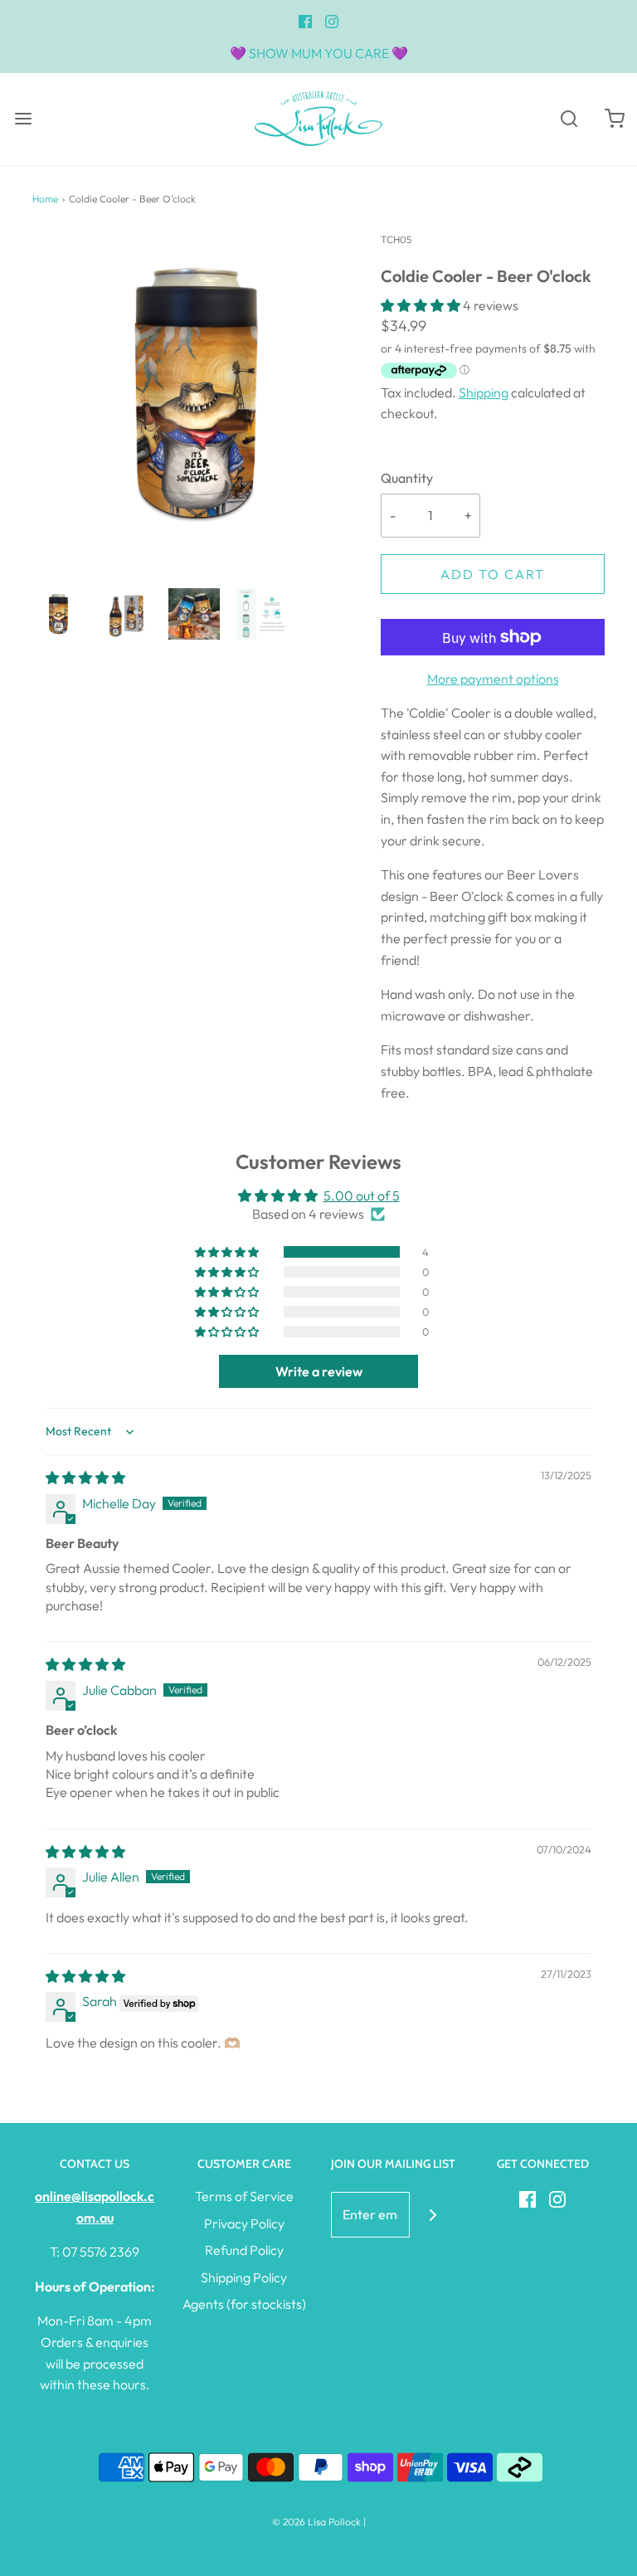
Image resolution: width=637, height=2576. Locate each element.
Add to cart (493, 574)
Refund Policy (244, 2250)
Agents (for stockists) (244, 2304)
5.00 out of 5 (362, 1195)
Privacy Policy (244, 2223)
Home (45, 199)
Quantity (407, 478)
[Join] (433, 2215)
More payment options (493, 679)
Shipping (484, 392)
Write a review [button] (319, 1371)
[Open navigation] (23, 119)
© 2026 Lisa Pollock (316, 2522)
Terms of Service (244, 2196)
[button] (58, 614)
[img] (85, 1478)
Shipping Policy (244, 2277)
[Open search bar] (569, 119)
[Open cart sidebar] (614, 119)
